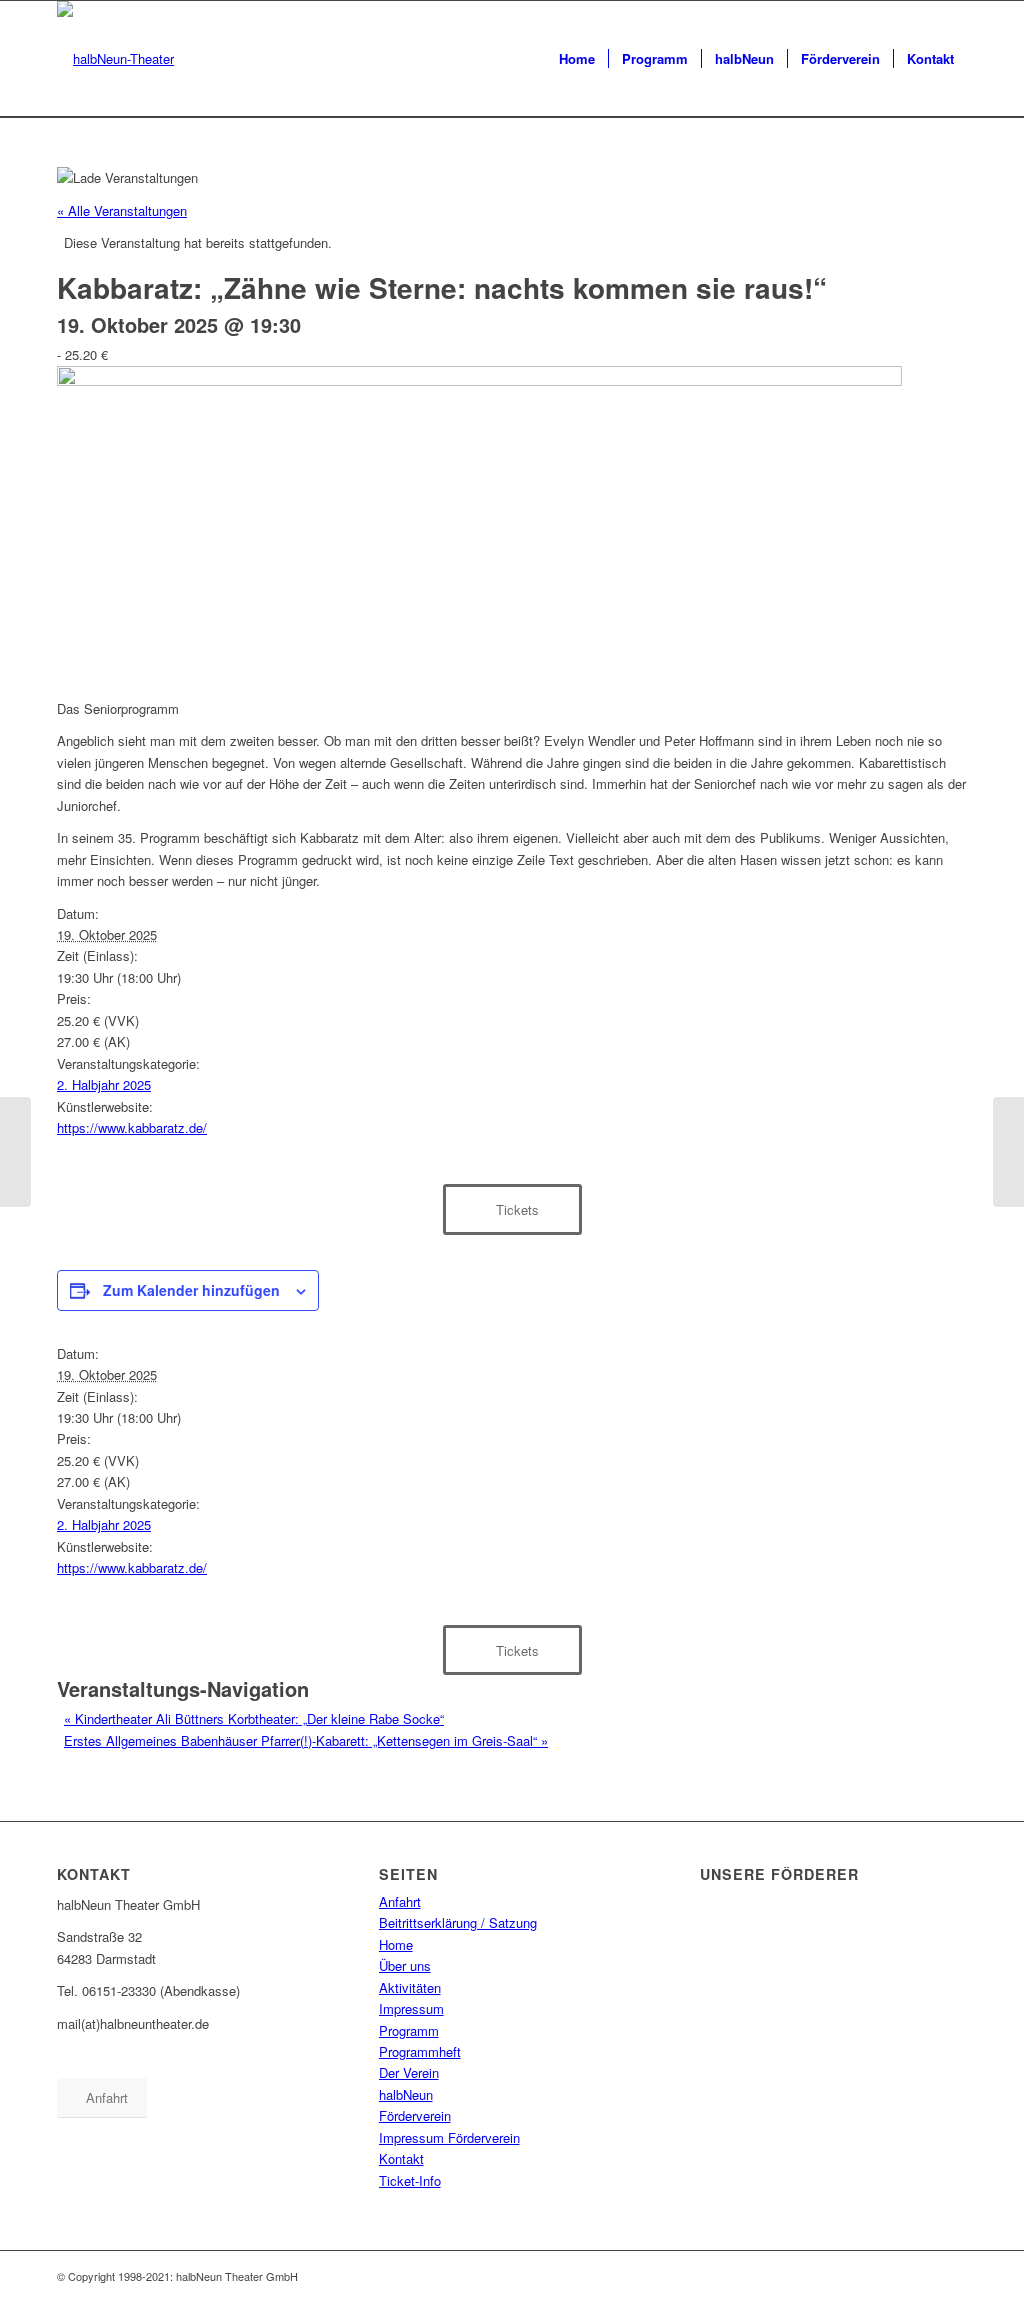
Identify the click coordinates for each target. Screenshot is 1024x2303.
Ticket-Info (410, 2180)
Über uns (405, 1965)
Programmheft (420, 2051)
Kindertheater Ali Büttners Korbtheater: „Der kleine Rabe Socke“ (254, 1718)
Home (396, 1944)
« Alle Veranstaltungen (122, 210)
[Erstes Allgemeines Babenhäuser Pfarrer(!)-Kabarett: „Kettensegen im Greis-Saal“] (1008, 1152)
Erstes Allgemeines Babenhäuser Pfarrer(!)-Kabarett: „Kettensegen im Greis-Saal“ (306, 1740)
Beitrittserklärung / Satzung (458, 1922)
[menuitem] (577, 59)
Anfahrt (400, 1901)
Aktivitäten (410, 1987)
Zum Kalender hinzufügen (191, 1290)
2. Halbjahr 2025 (104, 1084)
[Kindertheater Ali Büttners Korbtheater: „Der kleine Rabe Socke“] (15, 1152)
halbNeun (406, 2094)
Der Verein (409, 2072)
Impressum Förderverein (449, 2137)
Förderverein (415, 2115)
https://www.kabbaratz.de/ (132, 1127)
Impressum (411, 2008)
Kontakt (401, 2158)
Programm (409, 2030)
